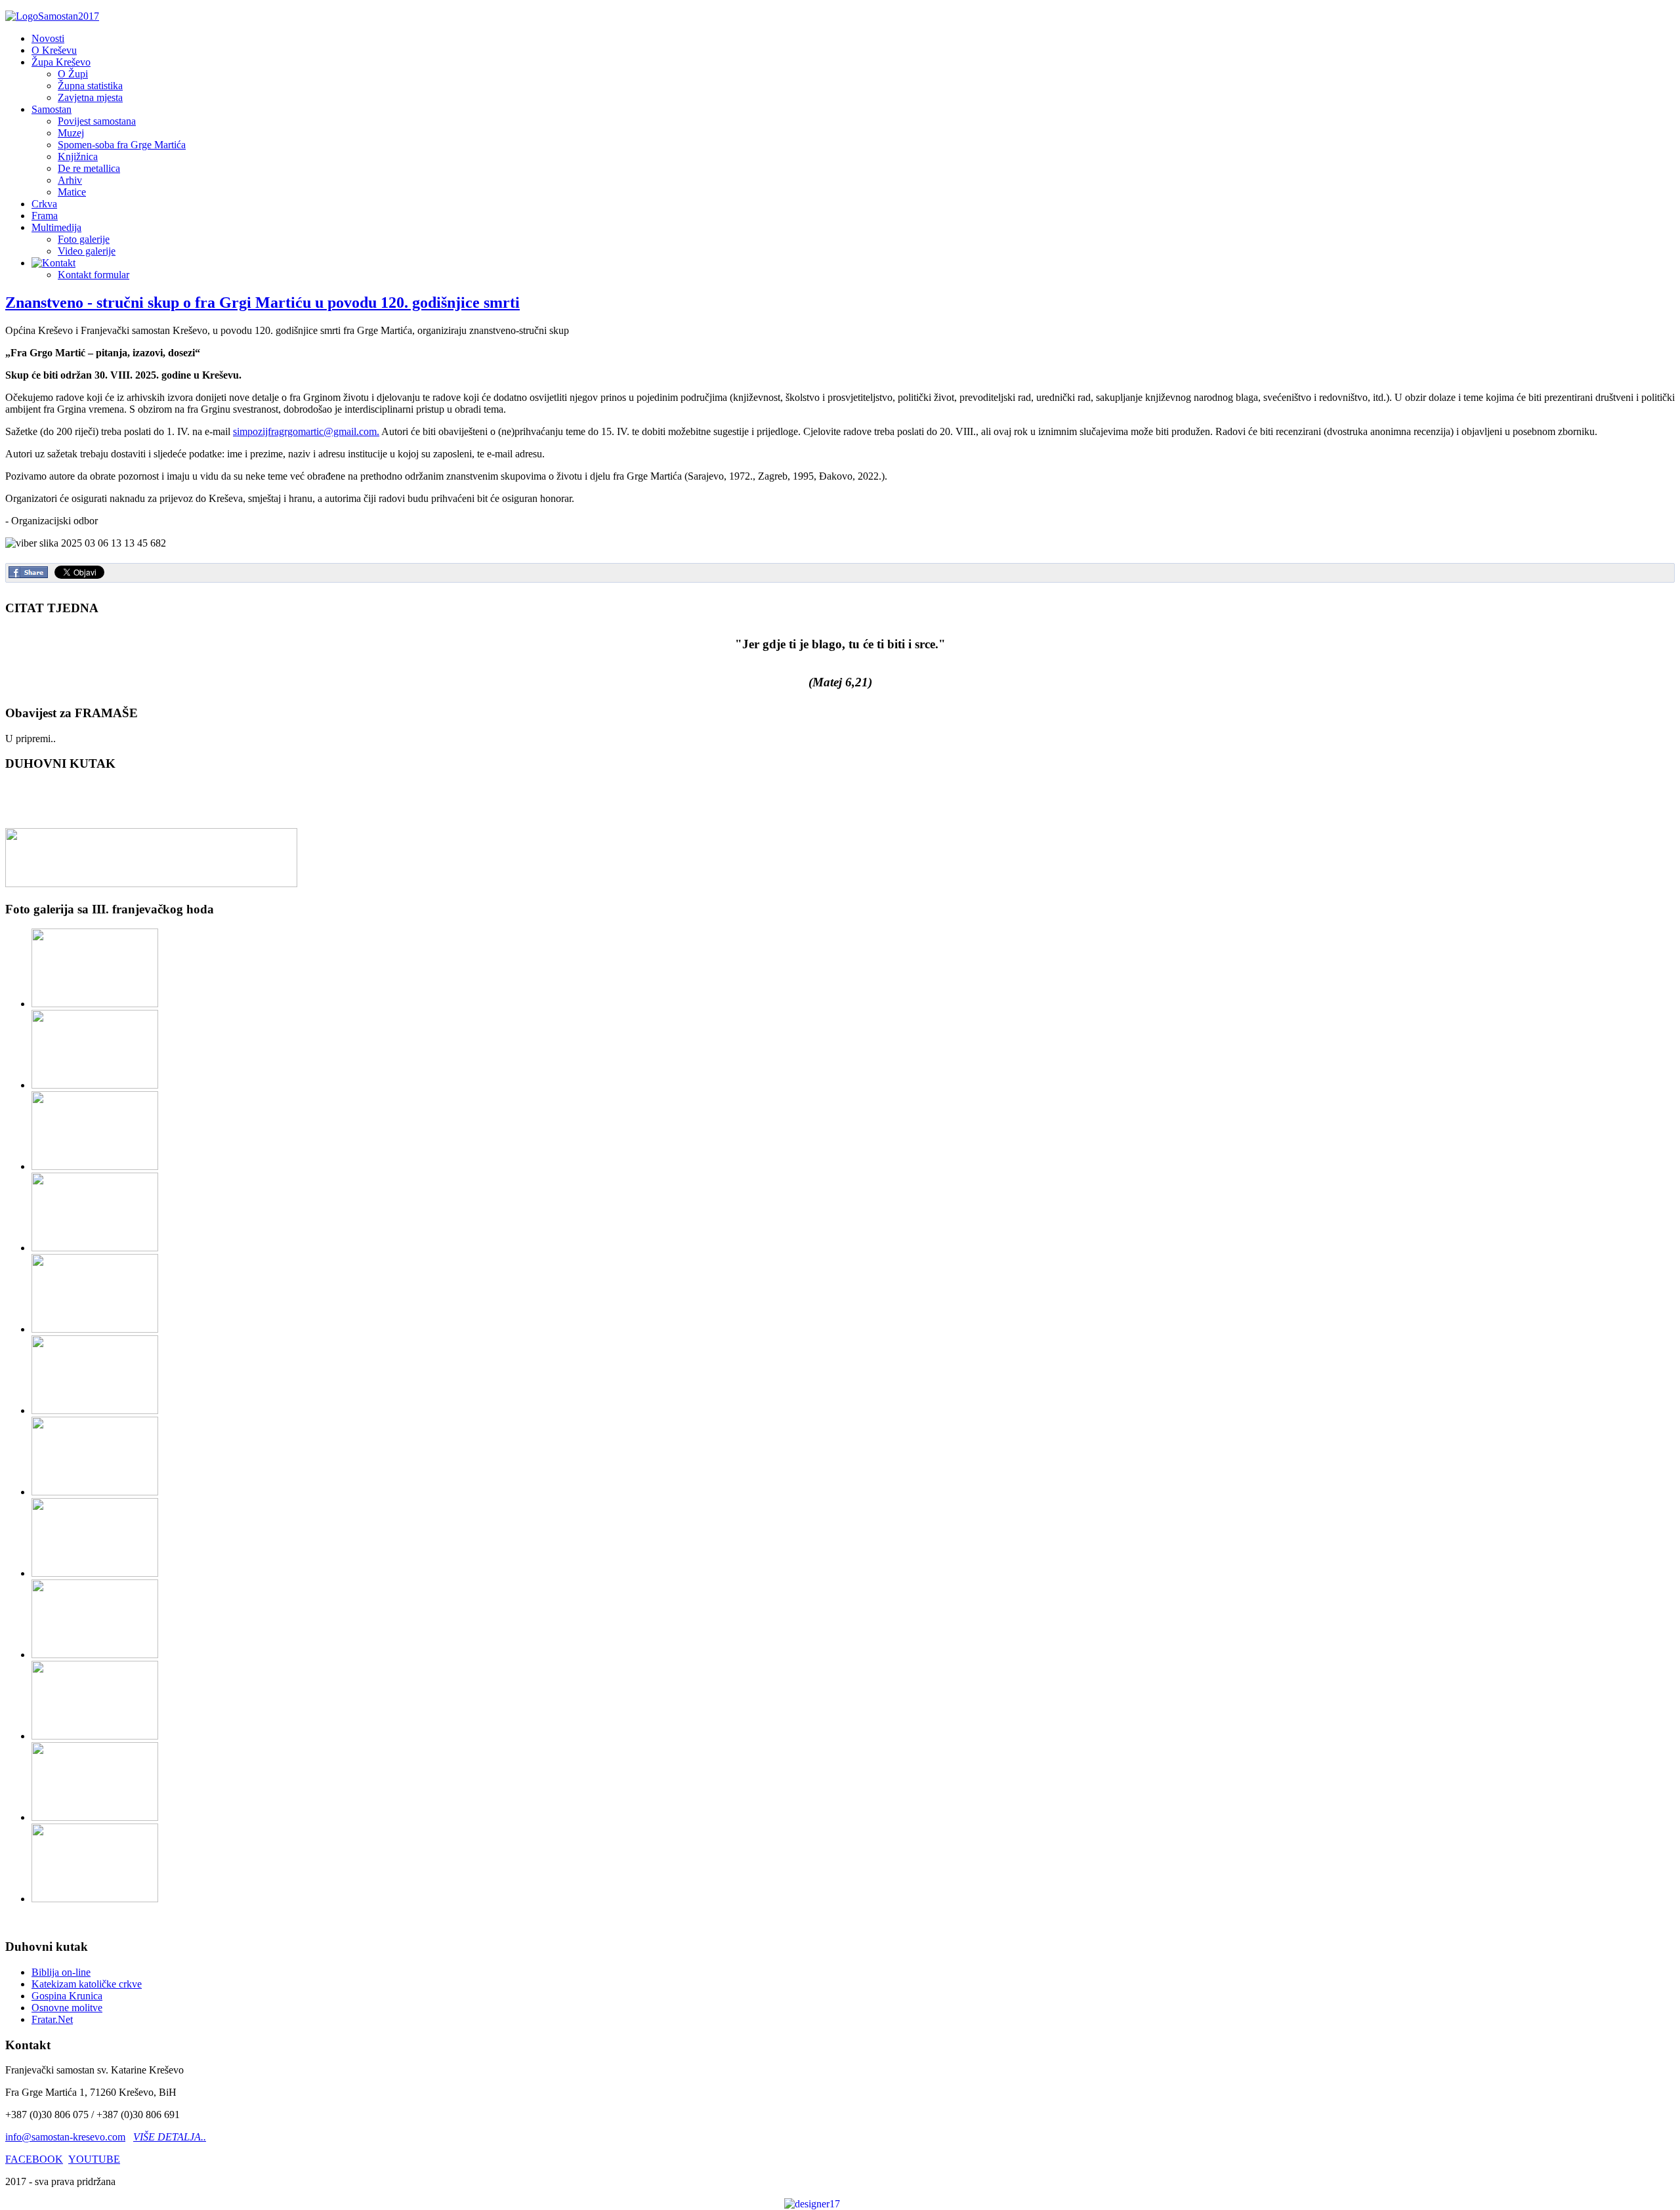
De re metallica (89, 168)
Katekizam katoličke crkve (87, 1984)
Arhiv (70, 180)
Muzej (71, 133)
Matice (72, 192)
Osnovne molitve (67, 2008)
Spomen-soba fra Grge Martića (122, 145)
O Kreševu (54, 50)
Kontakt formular (94, 275)
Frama (45, 216)
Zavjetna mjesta (90, 97)
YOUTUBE (94, 2159)
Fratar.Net (52, 2019)
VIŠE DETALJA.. (170, 2137)
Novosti (48, 38)
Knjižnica (78, 156)
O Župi (73, 74)
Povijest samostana (97, 121)
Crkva (44, 204)
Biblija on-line (61, 1972)
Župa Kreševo (61, 62)
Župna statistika (90, 86)
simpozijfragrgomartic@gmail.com (305, 431)
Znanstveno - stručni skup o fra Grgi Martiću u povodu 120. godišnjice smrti (262, 302)
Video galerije (87, 251)
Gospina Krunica (67, 1996)
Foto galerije (84, 239)
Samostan (52, 109)
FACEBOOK (34, 2159)
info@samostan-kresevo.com (65, 2137)
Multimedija (56, 227)
